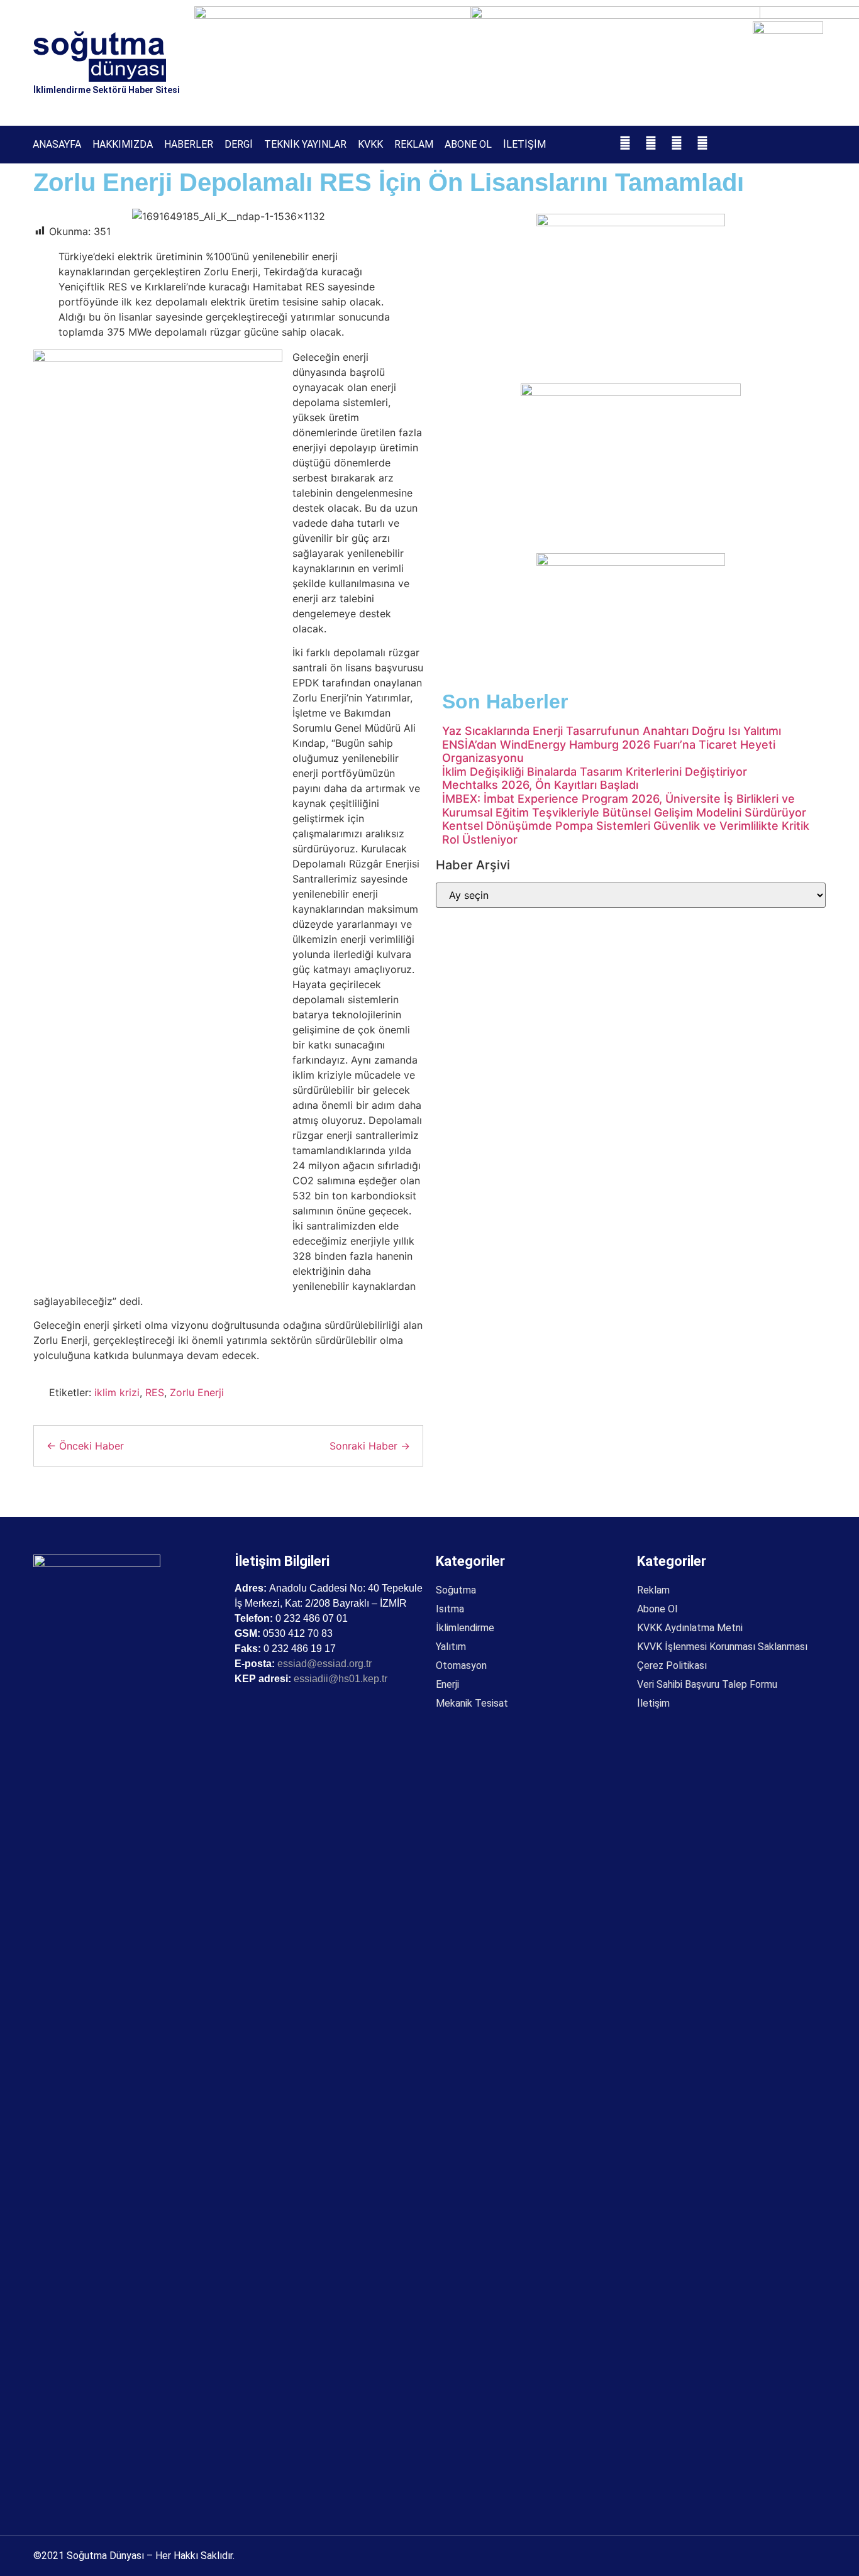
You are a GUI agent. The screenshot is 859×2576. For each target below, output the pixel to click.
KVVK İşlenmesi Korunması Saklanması (722, 1647)
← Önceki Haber (85, 1446)
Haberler (189, 144)
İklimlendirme (465, 1628)
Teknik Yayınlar (305, 144)
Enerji (447, 1684)
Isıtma (450, 1609)
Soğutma (456, 1590)
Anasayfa (57, 144)
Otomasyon (461, 1665)
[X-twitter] (677, 143)
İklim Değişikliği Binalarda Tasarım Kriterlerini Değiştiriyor (595, 772)
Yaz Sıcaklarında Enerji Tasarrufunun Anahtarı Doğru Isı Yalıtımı (612, 731)
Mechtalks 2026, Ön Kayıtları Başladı (540, 785)
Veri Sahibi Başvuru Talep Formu (707, 1684)
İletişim (524, 144)
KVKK (370, 144)
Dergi (239, 144)
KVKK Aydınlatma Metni (690, 1628)
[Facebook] (625, 143)
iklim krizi (117, 1392)
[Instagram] (651, 143)
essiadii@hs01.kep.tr (341, 1679)
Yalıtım (451, 1647)
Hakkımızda (123, 144)
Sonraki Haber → (370, 1446)
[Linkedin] (702, 143)
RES (155, 1392)
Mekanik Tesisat (472, 1703)
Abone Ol (468, 144)
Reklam (414, 144)
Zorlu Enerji (197, 1392)
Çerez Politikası (672, 1665)
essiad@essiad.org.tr (324, 1664)
